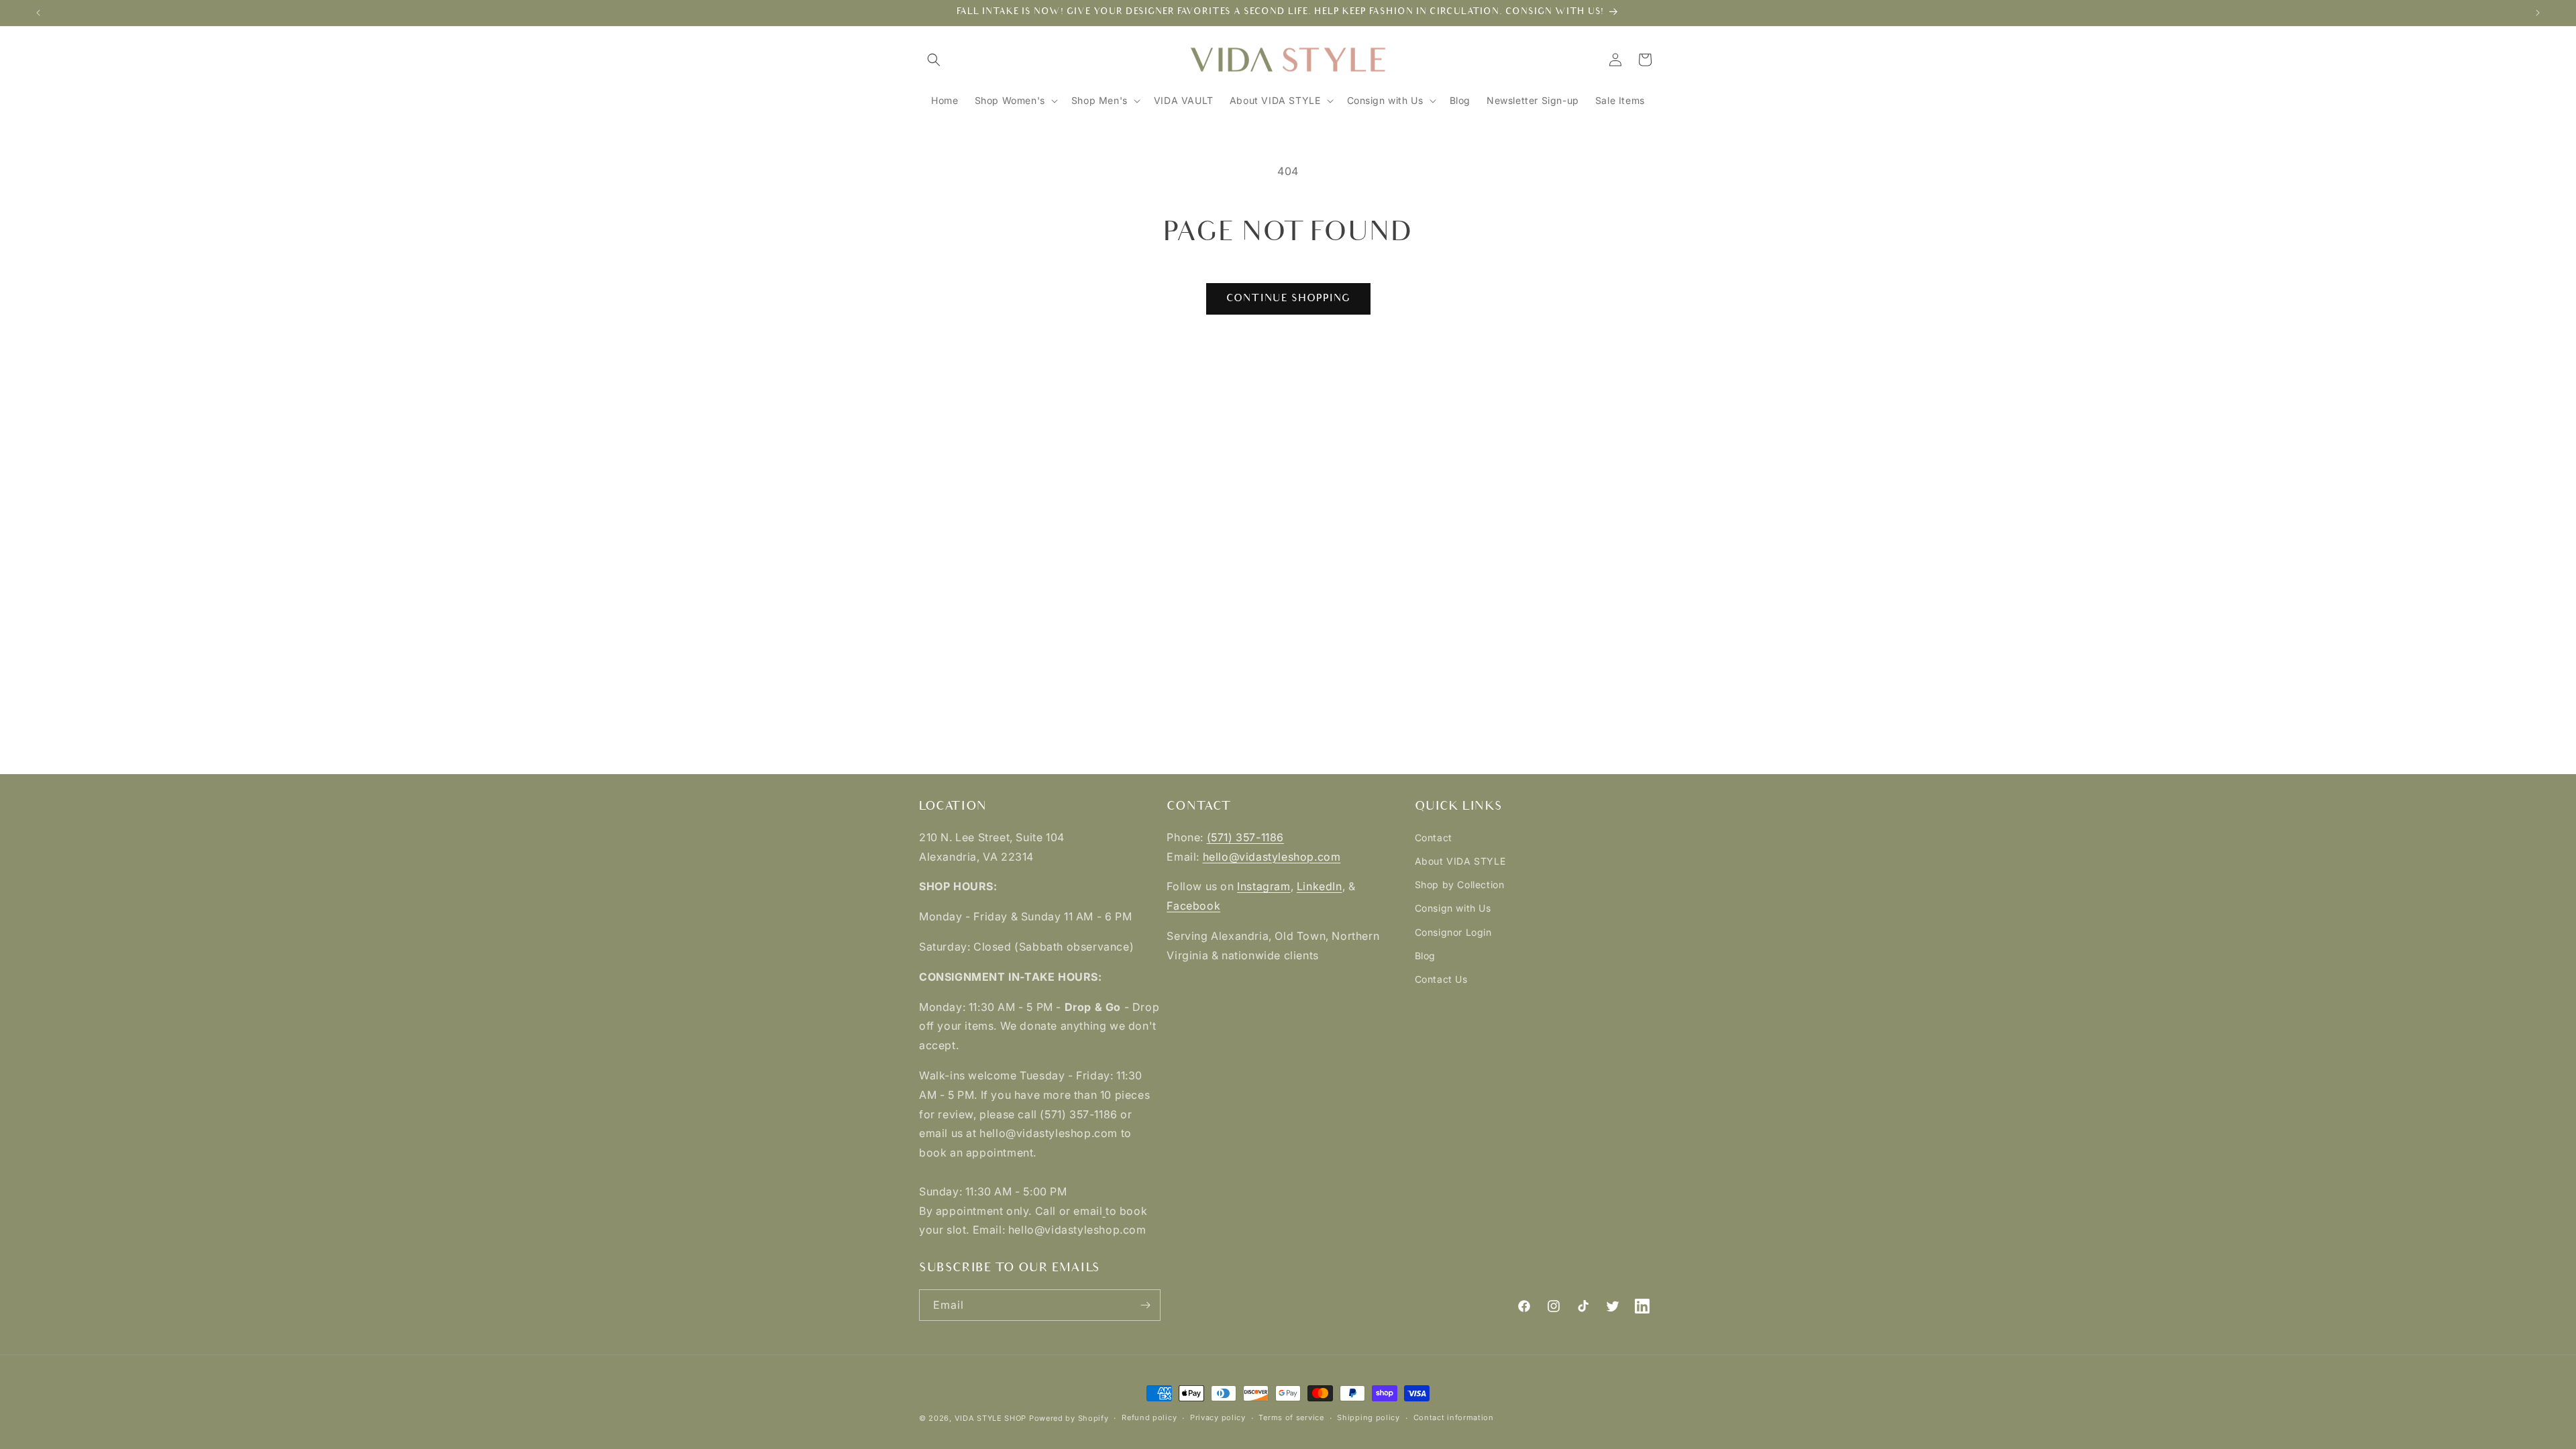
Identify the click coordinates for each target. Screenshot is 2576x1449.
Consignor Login (1453, 932)
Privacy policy (1218, 1417)
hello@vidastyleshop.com (1272, 857)
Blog (1425, 956)
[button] (934, 60)
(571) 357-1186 (1245, 837)
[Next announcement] (2538, 13)
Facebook (1193, 906)
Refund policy (1149, 1417)
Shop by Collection (1460, 884)
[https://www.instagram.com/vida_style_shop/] (1104, 1211)
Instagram (1264, 886)
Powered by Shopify (1069, 1418)
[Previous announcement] (38, 13)
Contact (1434, 838)
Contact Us (1441, 979)
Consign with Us (1453, 908)
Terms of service (1291, 1417)
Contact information (1454, 1417)
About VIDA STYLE (1460, 861)
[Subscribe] (1145, 1305)
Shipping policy (1368, 1417)
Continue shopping (1288, 298)
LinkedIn (1320, 886)
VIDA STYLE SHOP (991, 1418)
